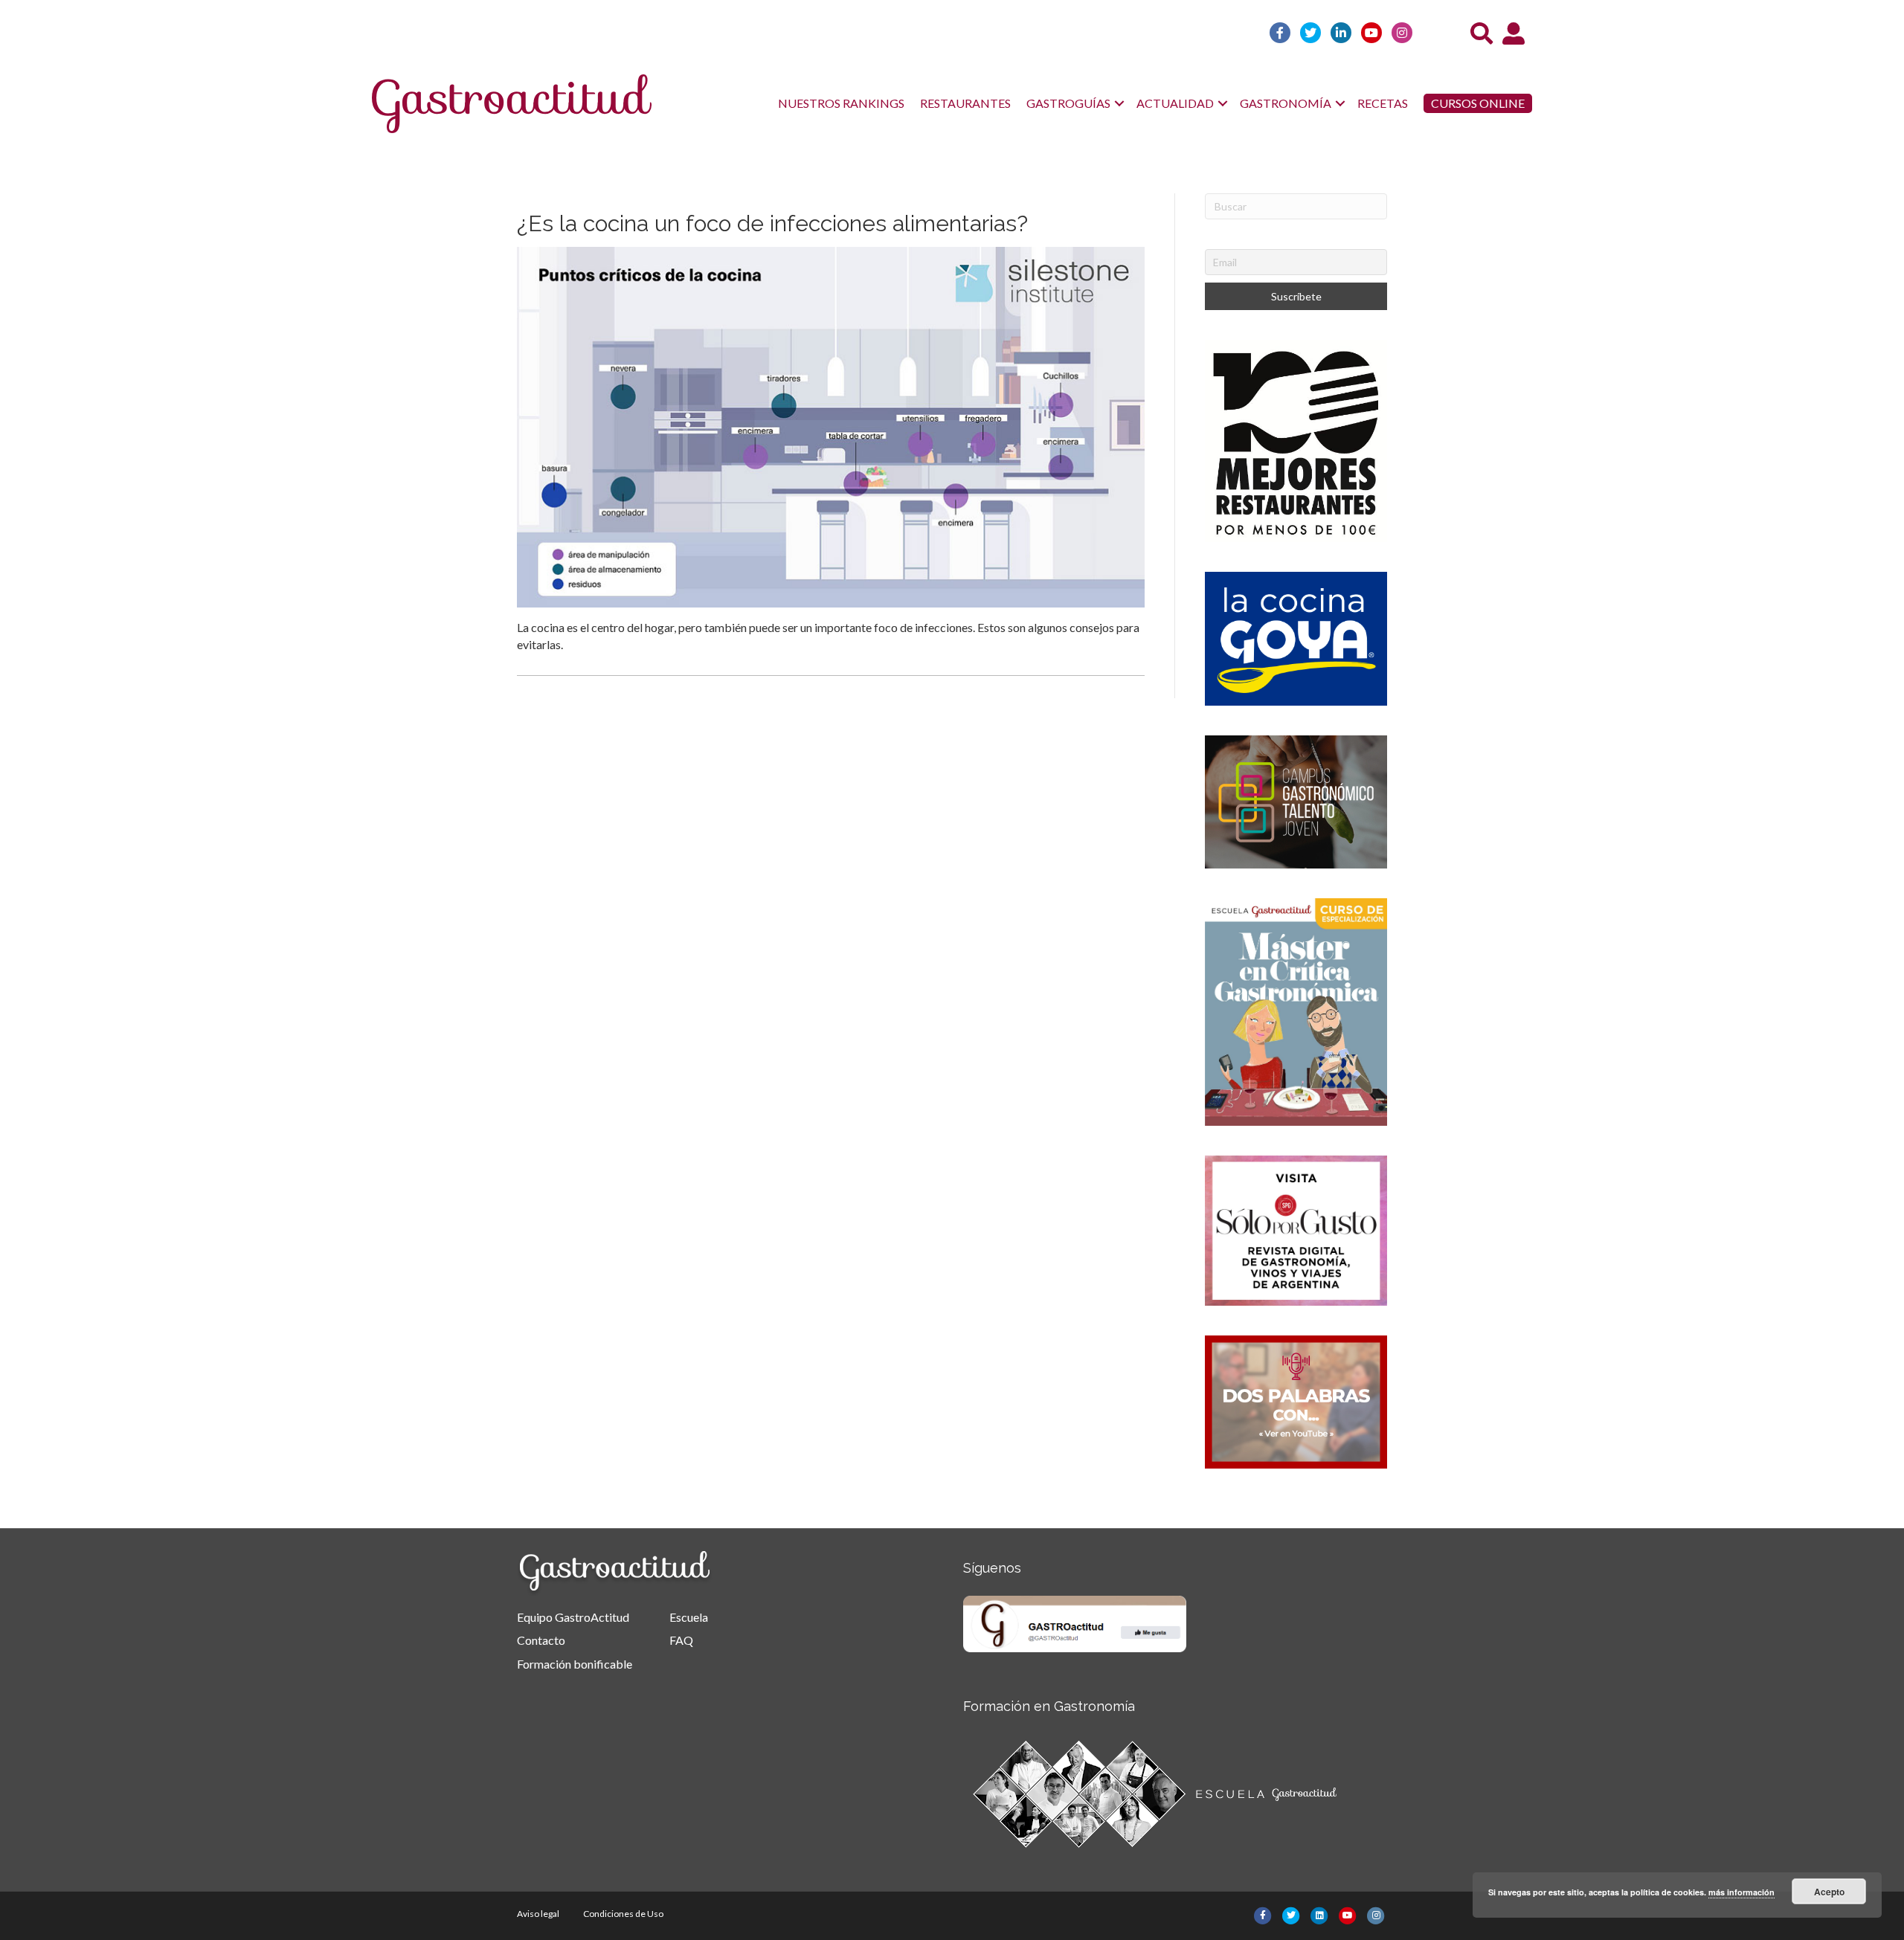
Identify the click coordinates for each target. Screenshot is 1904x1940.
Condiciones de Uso (623, 1914)
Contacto (541, 1640)
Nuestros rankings (841, 103)
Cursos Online (1478, 103)
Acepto (1829, 1892)
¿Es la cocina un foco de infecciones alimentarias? (772, 223)
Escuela (689, 1617)
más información (1741, 1892)
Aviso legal (538, 1914)
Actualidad (1175, 103)
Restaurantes (965, 103)
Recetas (1383, 103)
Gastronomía (1286, 103)
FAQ (681, 1640)
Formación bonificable (575, 1664)
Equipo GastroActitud (573, 1617)
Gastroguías (1068, 103)
